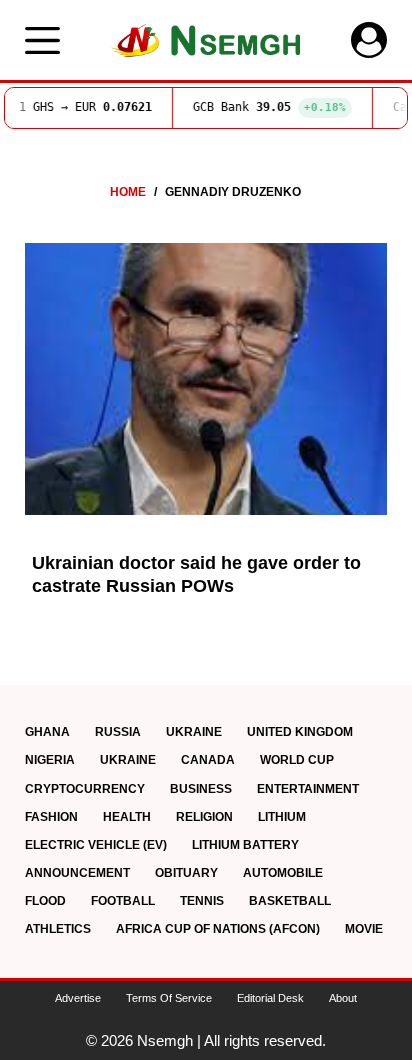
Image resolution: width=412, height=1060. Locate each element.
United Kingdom (300, 732)
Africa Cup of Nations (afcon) (218, 929)
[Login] (369, 40)
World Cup (297, 760)
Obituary (186, 873)
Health (127, 817)
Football (123, 901)
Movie (364, 929)
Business (201, 789)
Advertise (78, 998)
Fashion (51, 817)
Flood (45, 901)
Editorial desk (270, 998)
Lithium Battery (245, 845)
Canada (208, 760)
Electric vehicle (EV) (96, 845)
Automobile (283, 873)
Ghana (47, 732)
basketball (290, 901)
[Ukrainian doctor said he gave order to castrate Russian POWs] (206, 379)
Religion (204, 817)
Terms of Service (169, 998)
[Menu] (42, 40)
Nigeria (50, 760)
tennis (202, 901)
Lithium (282, 817)
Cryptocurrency (85, 789)
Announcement (77, 873)
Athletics (58, 929)
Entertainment (308, 789)
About (343, 998)
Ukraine (194, 732)
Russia (118, 732)
